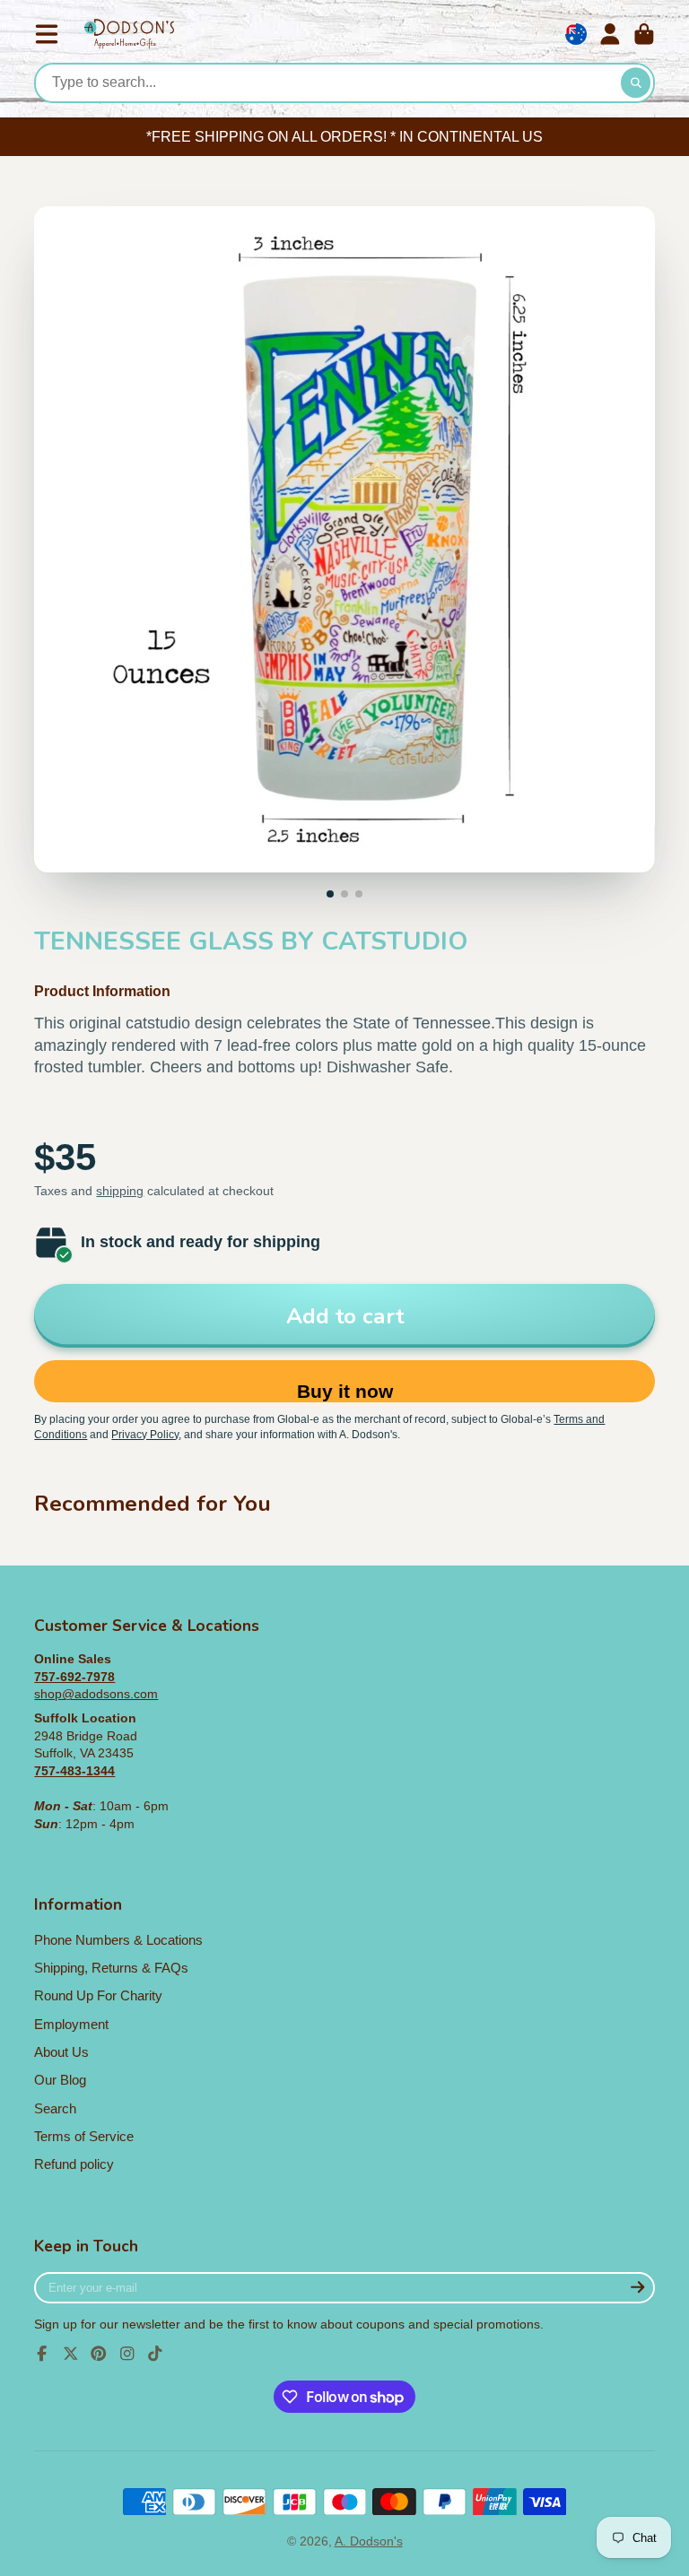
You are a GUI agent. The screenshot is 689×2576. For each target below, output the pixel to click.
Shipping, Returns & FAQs (111, 1968)
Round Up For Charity (98, 1995)
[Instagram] (127, 2354)
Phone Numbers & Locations (118, 1940)
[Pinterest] (99, 2354)
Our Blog (60, 2080)
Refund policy (74, 2164)
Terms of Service (84, 2136)
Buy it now (345, 1391)
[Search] (636, 83)
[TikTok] (155, 2354)
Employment (71, 2024)
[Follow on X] (71, 2354)
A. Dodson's (369, 2541)
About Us (61, 2052)
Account (610, 34)
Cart (644, 34)
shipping (120, 1191)
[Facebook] (42, 2354)
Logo (129, 35)
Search (55, 2108)
